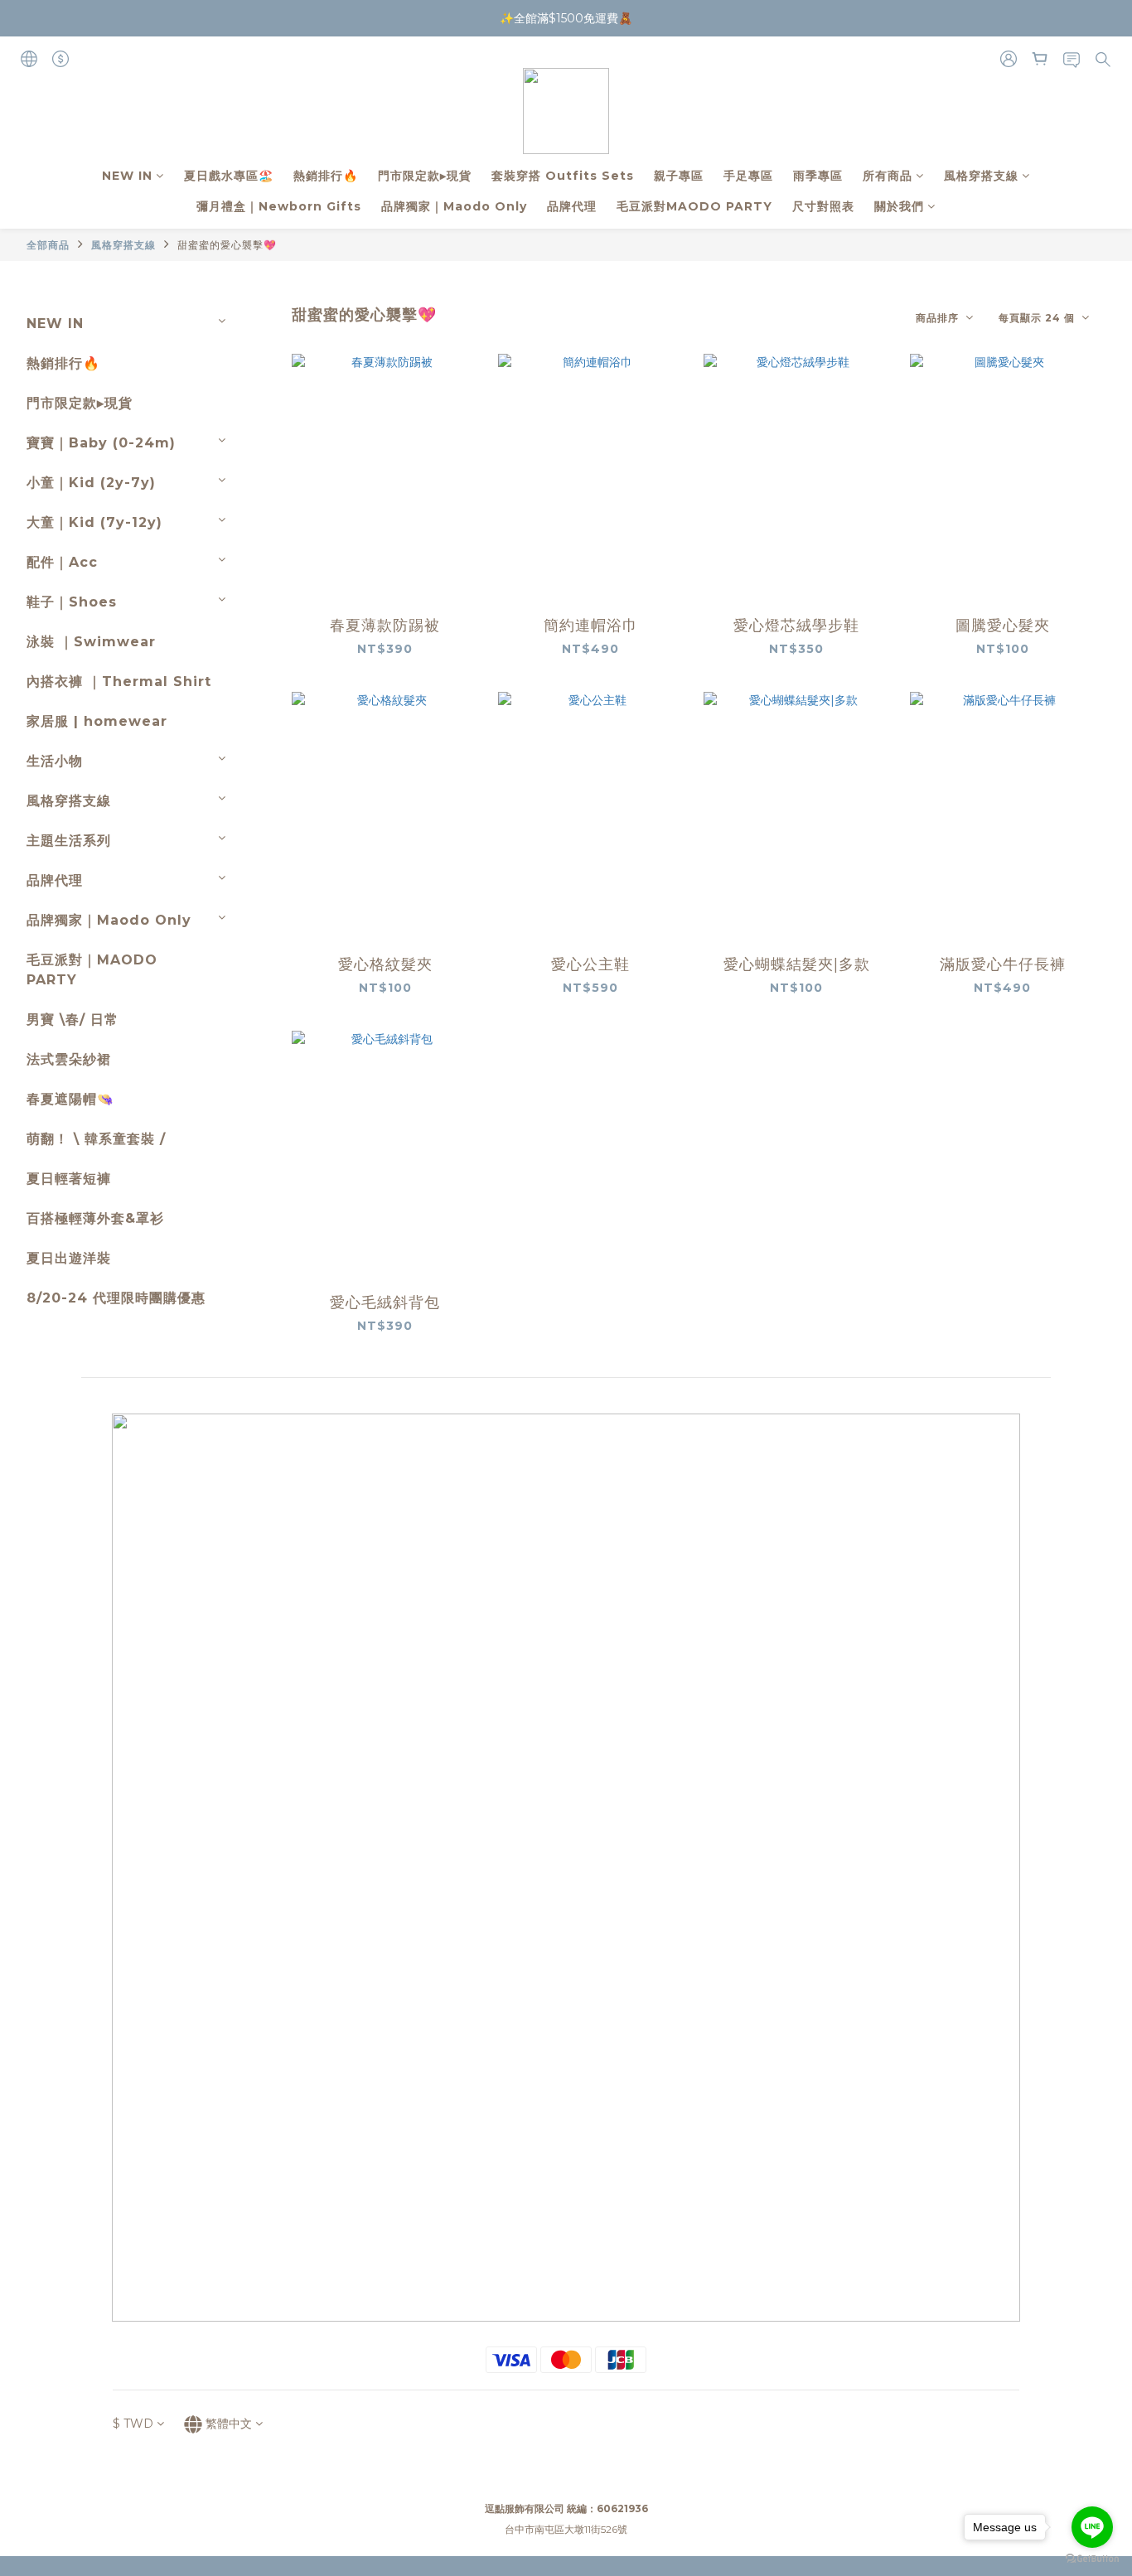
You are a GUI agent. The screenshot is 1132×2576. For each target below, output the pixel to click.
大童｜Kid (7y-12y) (94, 522)
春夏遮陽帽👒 (70, 1099)
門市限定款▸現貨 (425, 176)
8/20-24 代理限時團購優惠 (116, 1298)
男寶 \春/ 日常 (73, 1020)
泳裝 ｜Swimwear (91, 642)
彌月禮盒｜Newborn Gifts (279, 206)
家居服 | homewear (97, 721)
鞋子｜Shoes (72, 602)
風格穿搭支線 (981, 176)
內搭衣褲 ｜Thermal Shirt (119, 681)
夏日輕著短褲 (69, 1179)
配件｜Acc (62, 562)
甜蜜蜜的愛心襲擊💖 (227, 245)
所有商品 (888, 176)
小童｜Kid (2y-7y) (91, 483)
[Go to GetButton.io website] (1092, 2559)
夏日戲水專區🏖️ (229, 176)
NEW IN (127, 176)
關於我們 (899, 206)
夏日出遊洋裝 (69, 1258)
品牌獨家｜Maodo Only (454, 206)
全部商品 (48, 245)
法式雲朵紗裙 (69, 1059)
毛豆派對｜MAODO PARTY (92, 970)
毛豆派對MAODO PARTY (694, 206)
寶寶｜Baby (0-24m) (101, 443)
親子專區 (679, 176)
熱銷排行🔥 (326, 176)
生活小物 (55, 761)
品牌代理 (572, 206)
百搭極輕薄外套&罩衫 (95, 1218)
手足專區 (748, 176)
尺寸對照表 (823, 206)
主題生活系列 (69, 841)
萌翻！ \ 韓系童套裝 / (96, 1139)
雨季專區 (818, 176)
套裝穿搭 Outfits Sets (563, 176)
